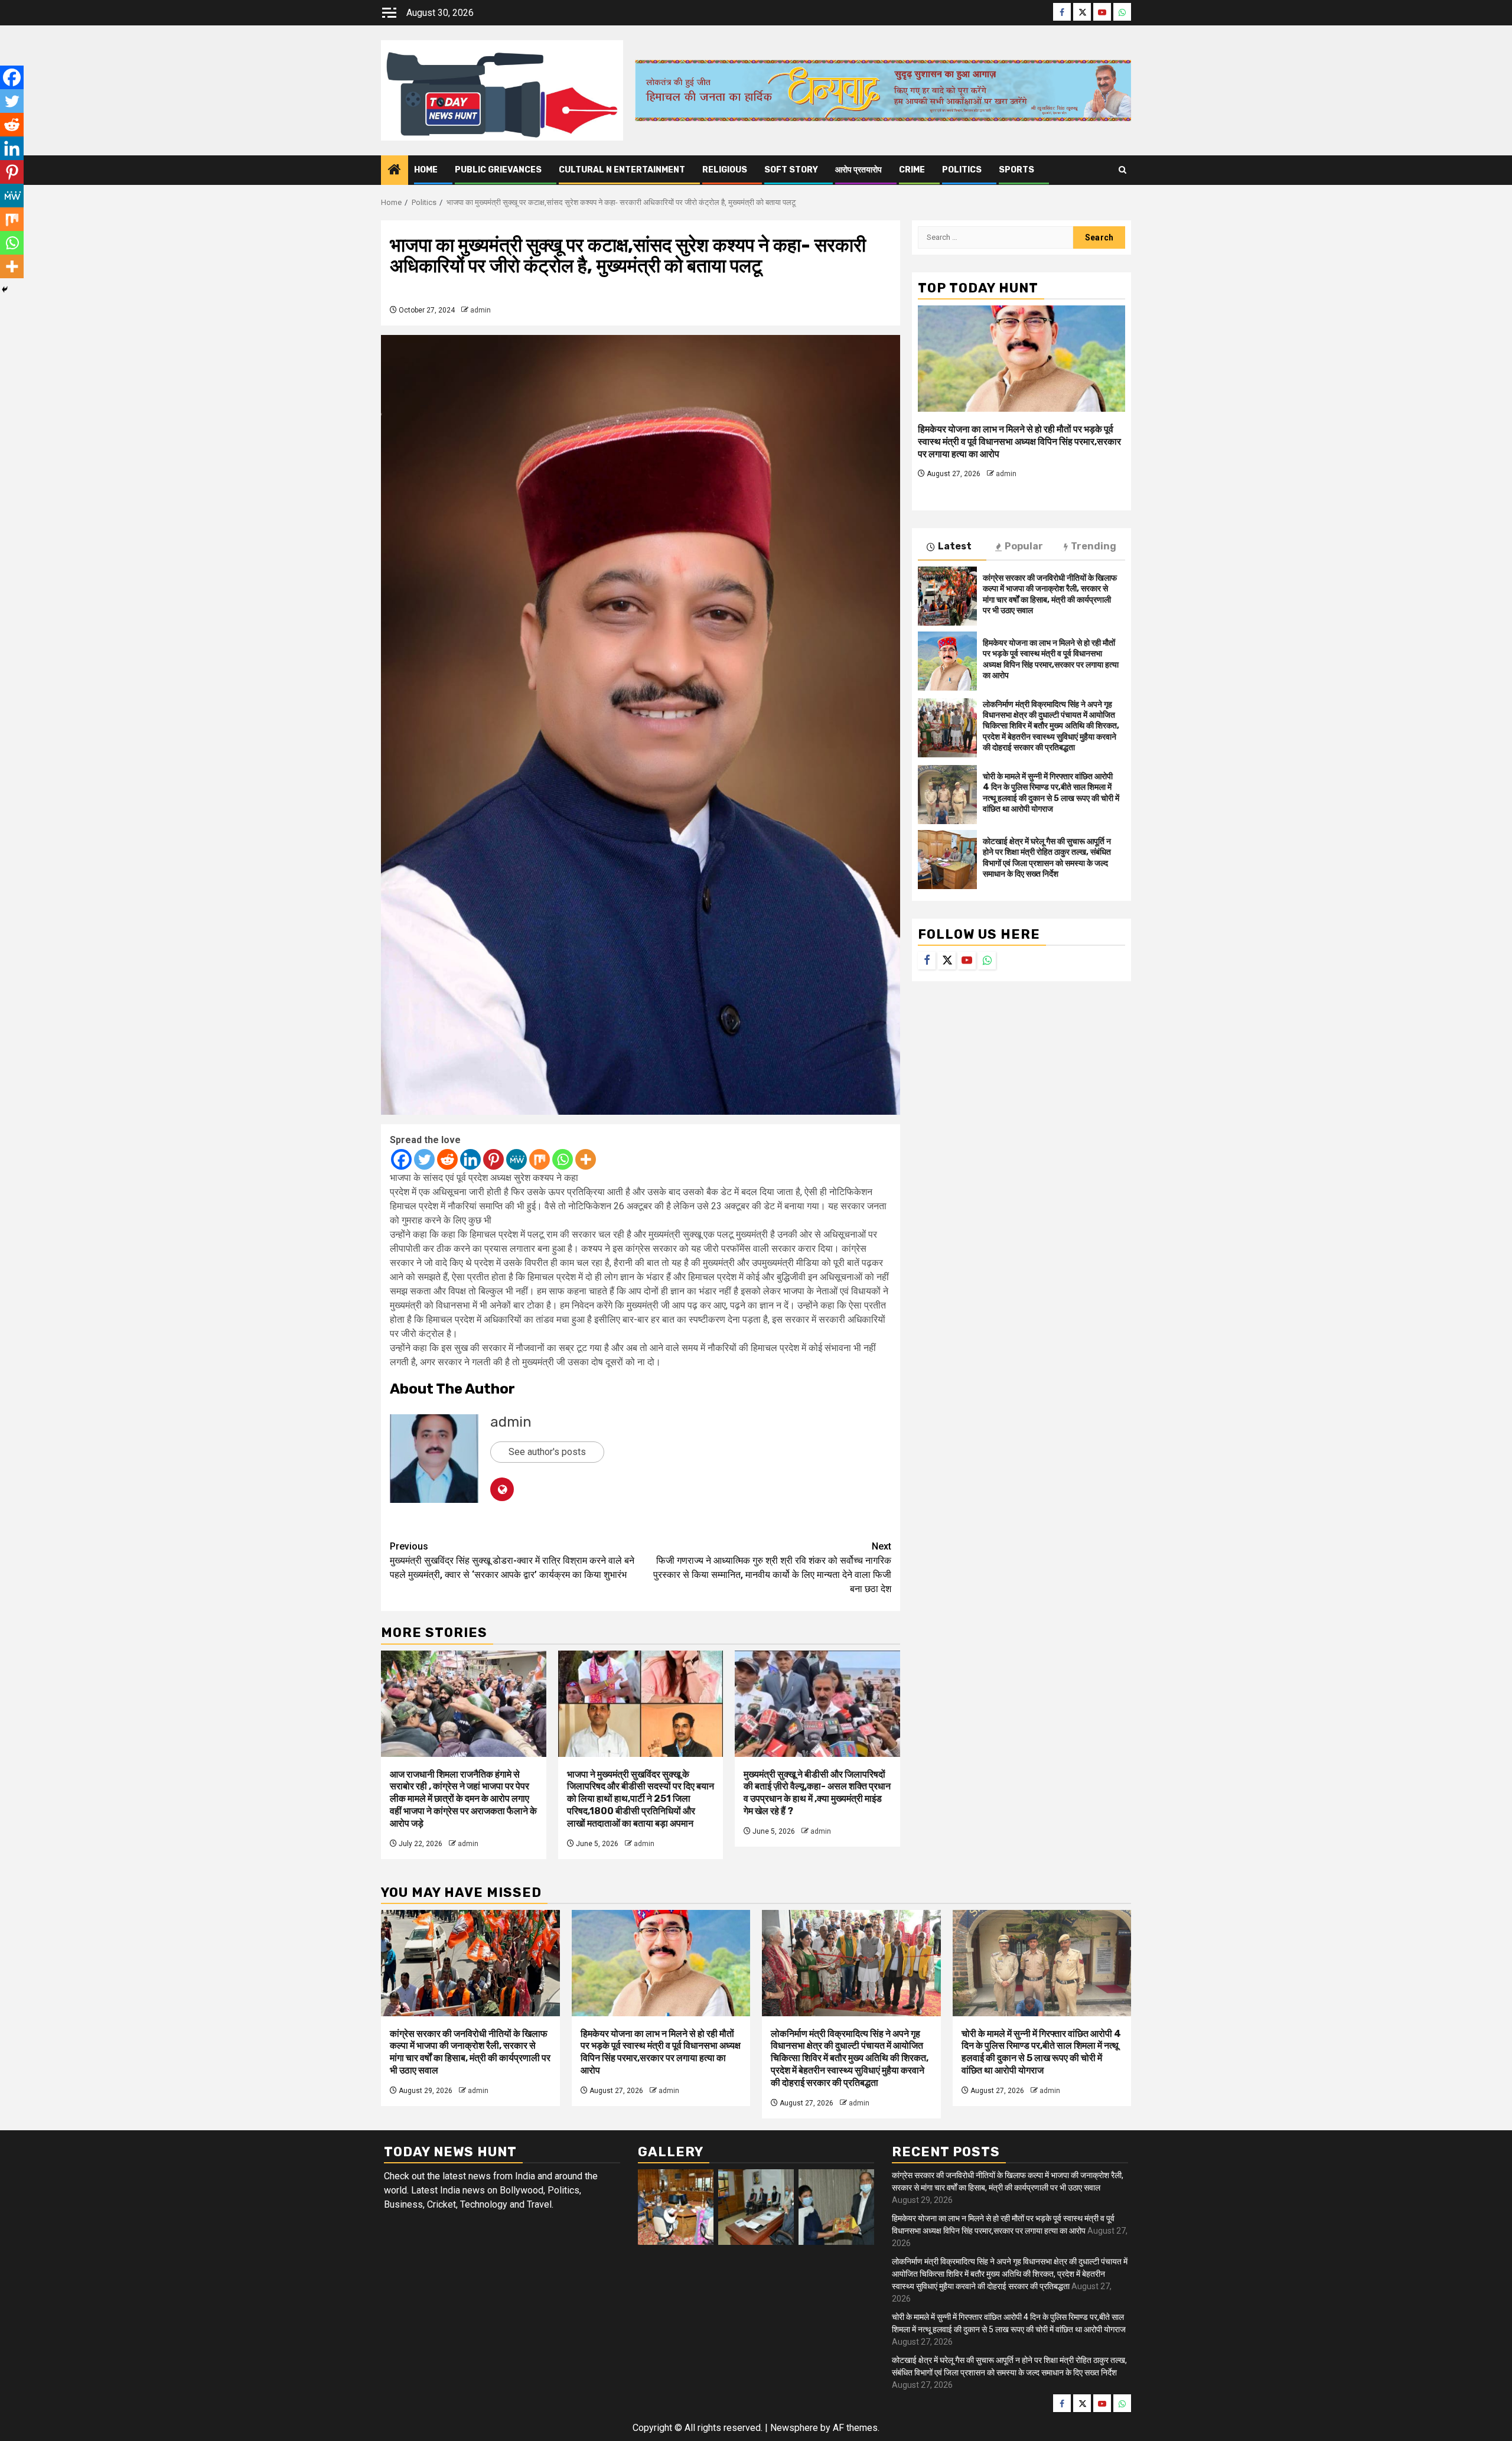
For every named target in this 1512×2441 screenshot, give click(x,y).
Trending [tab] (1094, 546)
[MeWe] (517, 1159)
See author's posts (547, 1452)
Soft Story (791, 170)
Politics (962, 170)
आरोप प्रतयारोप (858, 170)
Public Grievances (498, 170)
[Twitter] (424, 1159)
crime (912, 170)
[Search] (1122, 170)
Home (426, 170)
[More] (586, 1159)
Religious (725, 170)
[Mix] (540, 1159)
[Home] (395, 171)
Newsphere (794, 2428)
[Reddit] (447, 1159)
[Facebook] (401, 1159)
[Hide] (5, 289)
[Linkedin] (470, 1159)
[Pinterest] (493, 1159)
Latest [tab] (955, 546)
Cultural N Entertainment (622, 170)
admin (480, 310)
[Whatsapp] (563, 1159)
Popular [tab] (1024, 546)
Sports (1016, 170)
